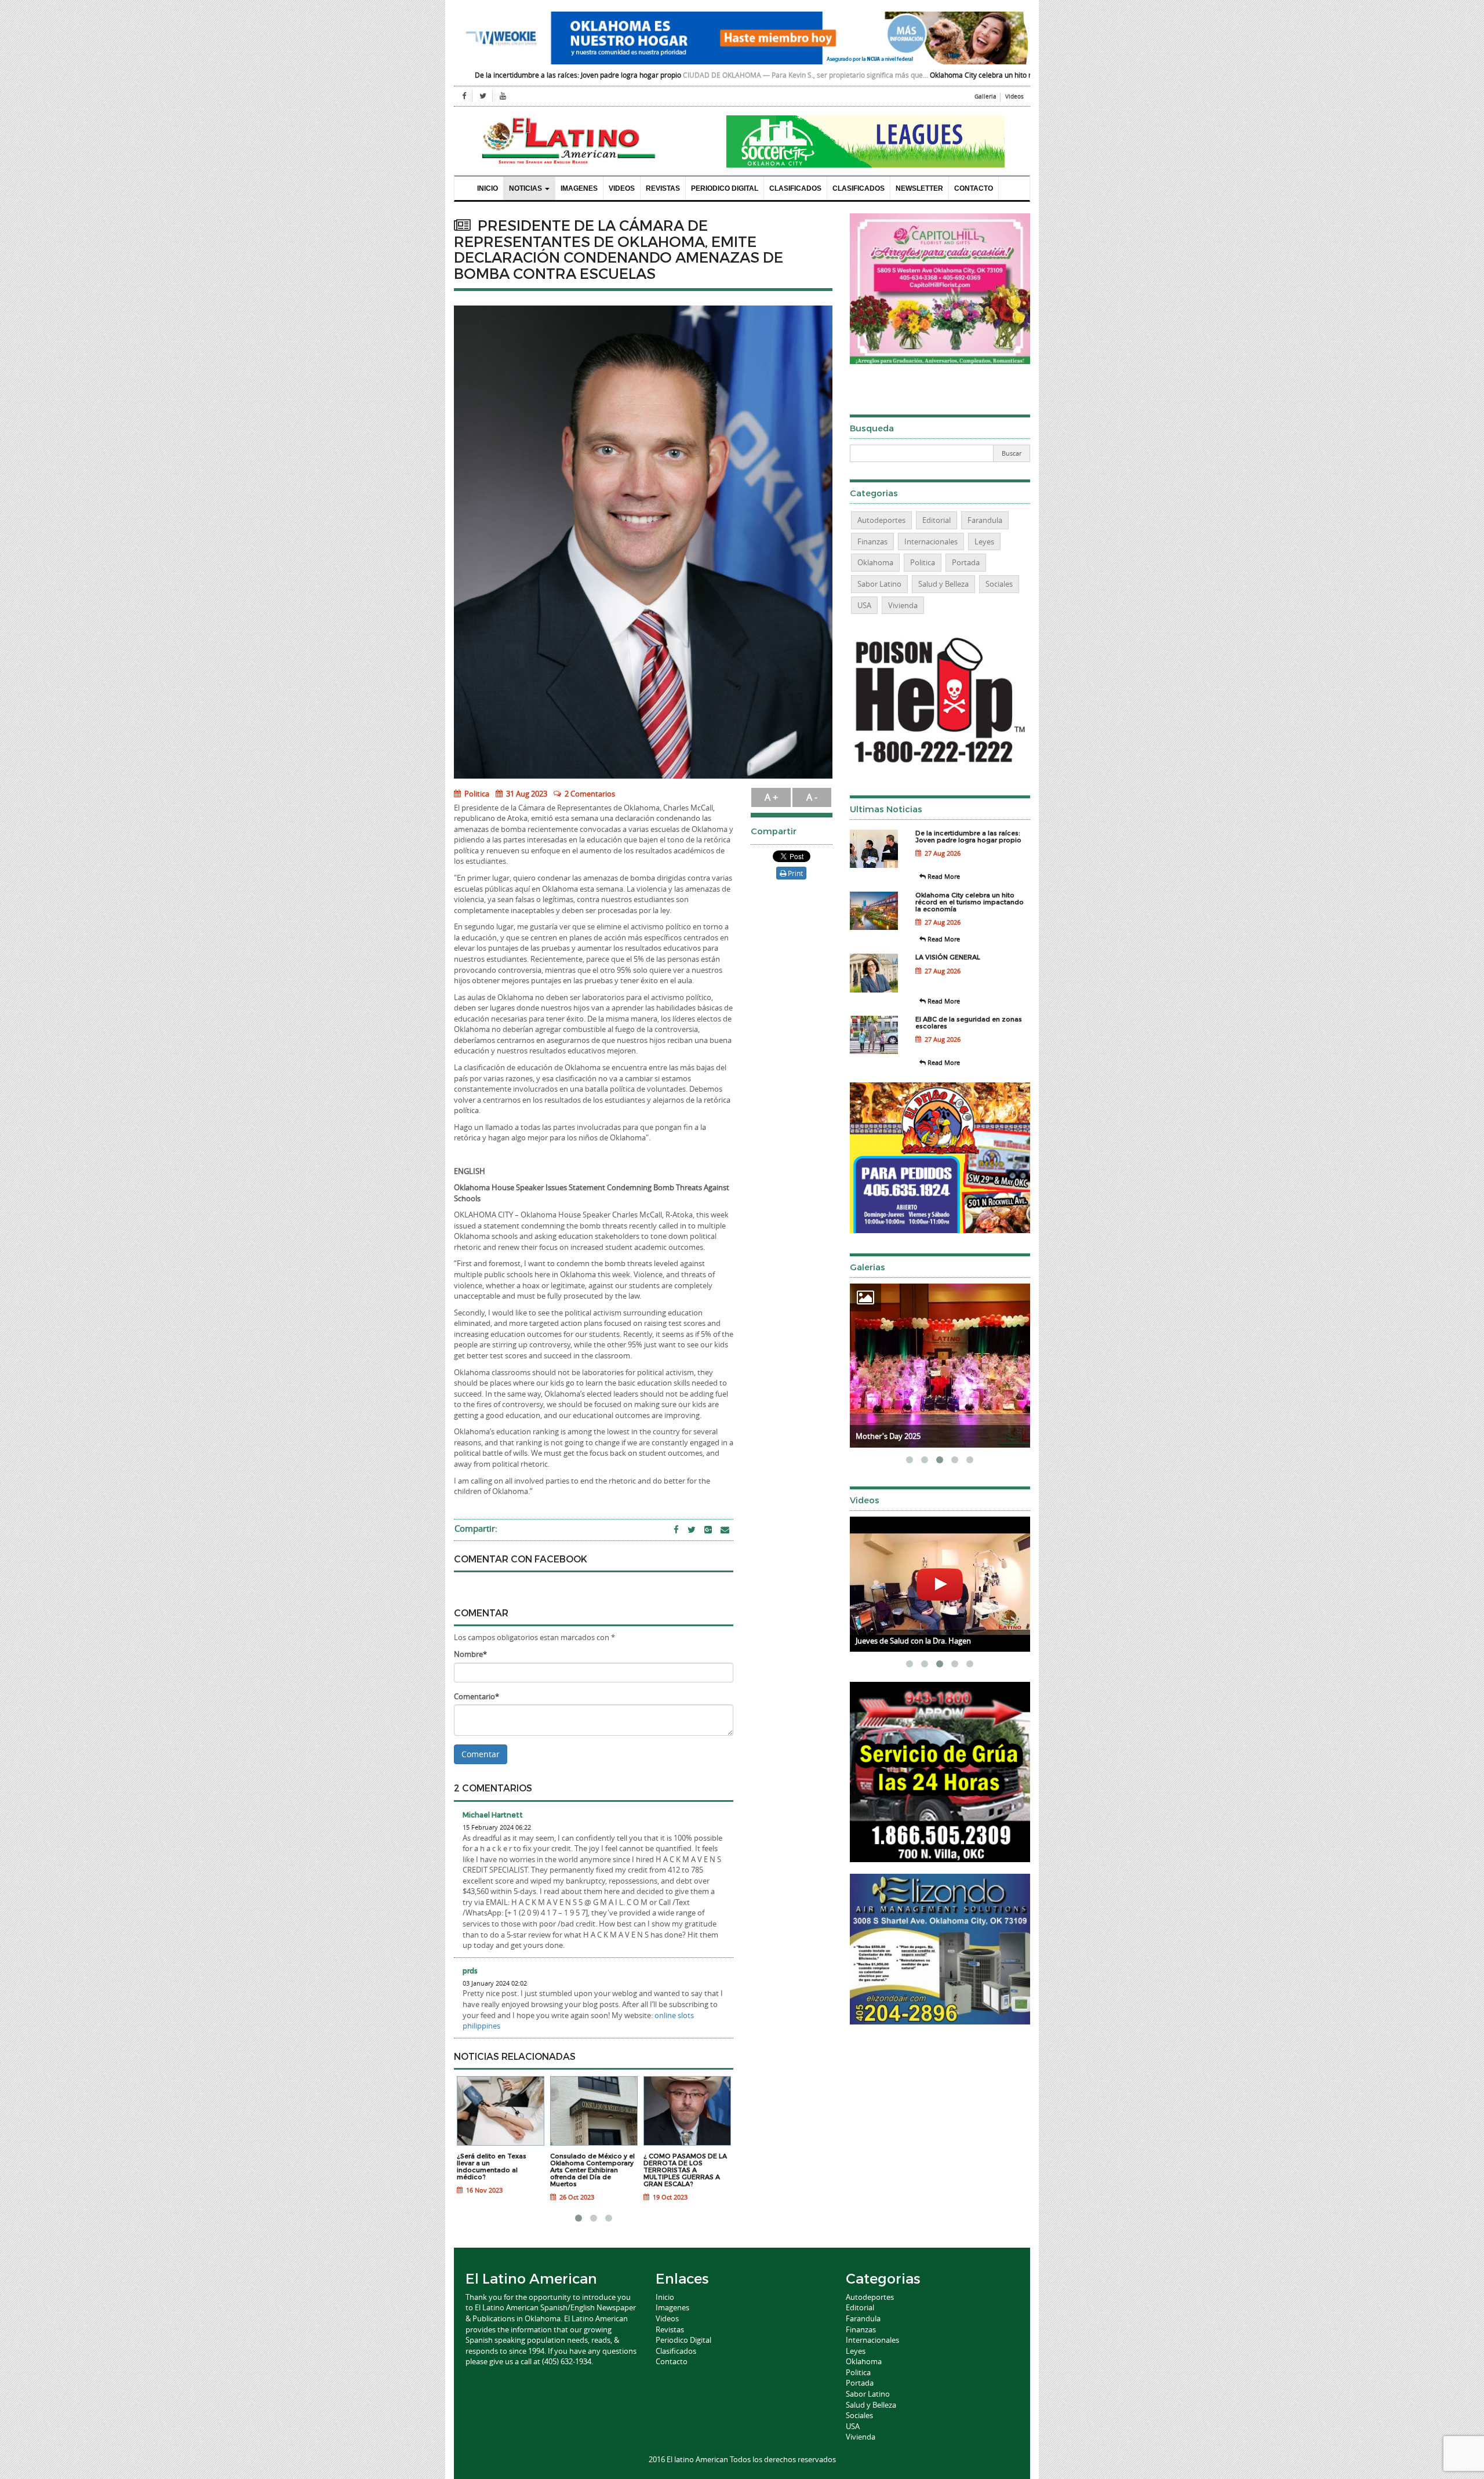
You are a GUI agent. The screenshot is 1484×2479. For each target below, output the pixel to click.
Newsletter (919, 188)
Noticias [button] (526, 188)
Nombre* (470, 1654)
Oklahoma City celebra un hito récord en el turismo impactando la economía (862, 75)
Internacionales (931, 541)
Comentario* (477, 1696)
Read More (943, 876)
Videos (1014, 97)
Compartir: (476, 1528)
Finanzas (872, 541)
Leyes (984, 541)
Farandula (985, 520)
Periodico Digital (725, 188)
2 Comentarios (590, 794)
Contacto (974, 188)
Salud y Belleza (943, 584)
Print (794, 873)
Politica (476, 794)
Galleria (985, 97)
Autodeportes (881, 520)
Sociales (999, 584)
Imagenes (579, 188)
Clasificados (795, 188)
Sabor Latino (879, 584)
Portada (966, 562)
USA (864, 605)
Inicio (488, 188)
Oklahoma (875, 562)
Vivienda (903, 605)
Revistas (663, 188)
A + (771, 797)
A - (812, 797)
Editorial (936, 520)
